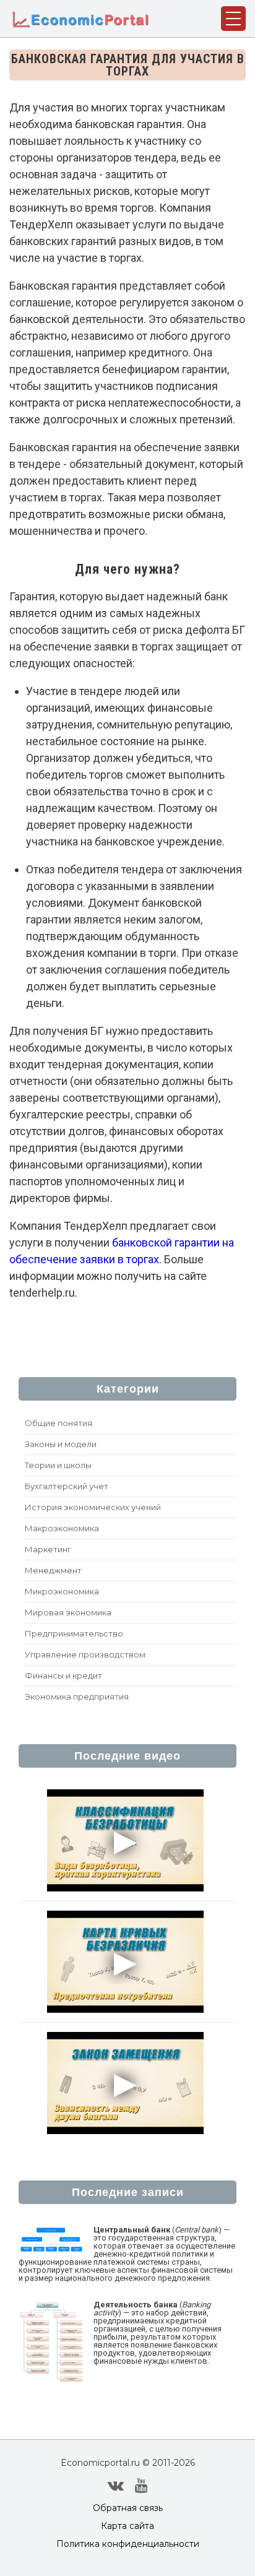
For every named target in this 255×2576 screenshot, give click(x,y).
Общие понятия (58, 1423)
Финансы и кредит (63, 1675)
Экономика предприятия (77, 1696)
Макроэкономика (62, 1528)
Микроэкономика (62, 1591)
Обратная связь (128, 2508)
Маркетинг (48, 1549)
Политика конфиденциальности (128, 2544)
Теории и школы (58, 1465)
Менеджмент (53, 1570)
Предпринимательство (74, 1633)
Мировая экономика (68, 1612)
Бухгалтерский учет (67, 1486)
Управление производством (85, 1654)
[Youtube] (141, 2486)
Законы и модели (61, 1444)
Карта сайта (127, 2526)
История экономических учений (93, 1507)
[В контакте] (116, 2486)
